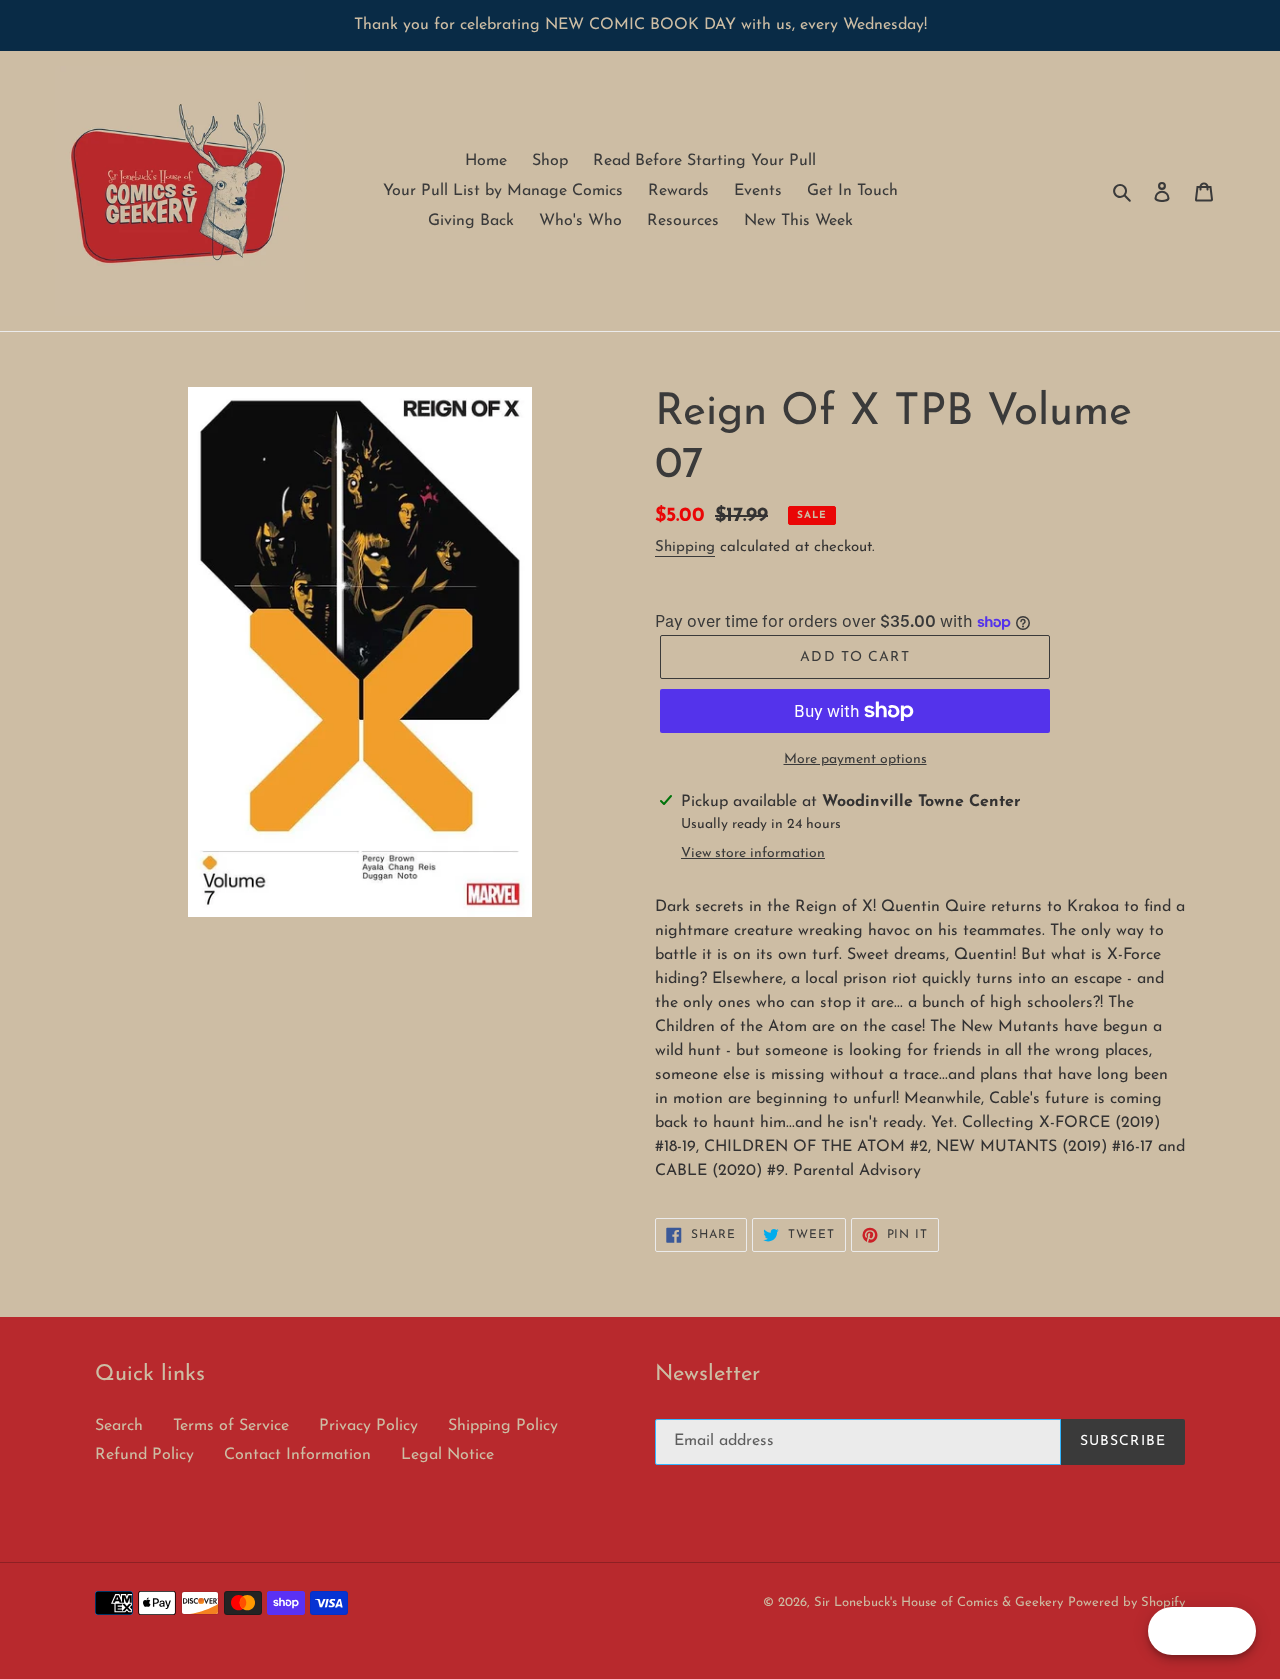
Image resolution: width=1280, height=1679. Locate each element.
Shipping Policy (503, 1426)
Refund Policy (144, 1455)
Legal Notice (447, 1455)
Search (119, 1426)
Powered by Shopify (1126, 1602)
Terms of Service (231, 1426)
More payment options (855, 759)
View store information (753, 853)
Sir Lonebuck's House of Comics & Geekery (938, 1602)
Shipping (685, 547)
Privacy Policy (368, 1426)
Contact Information (297, 1455)
